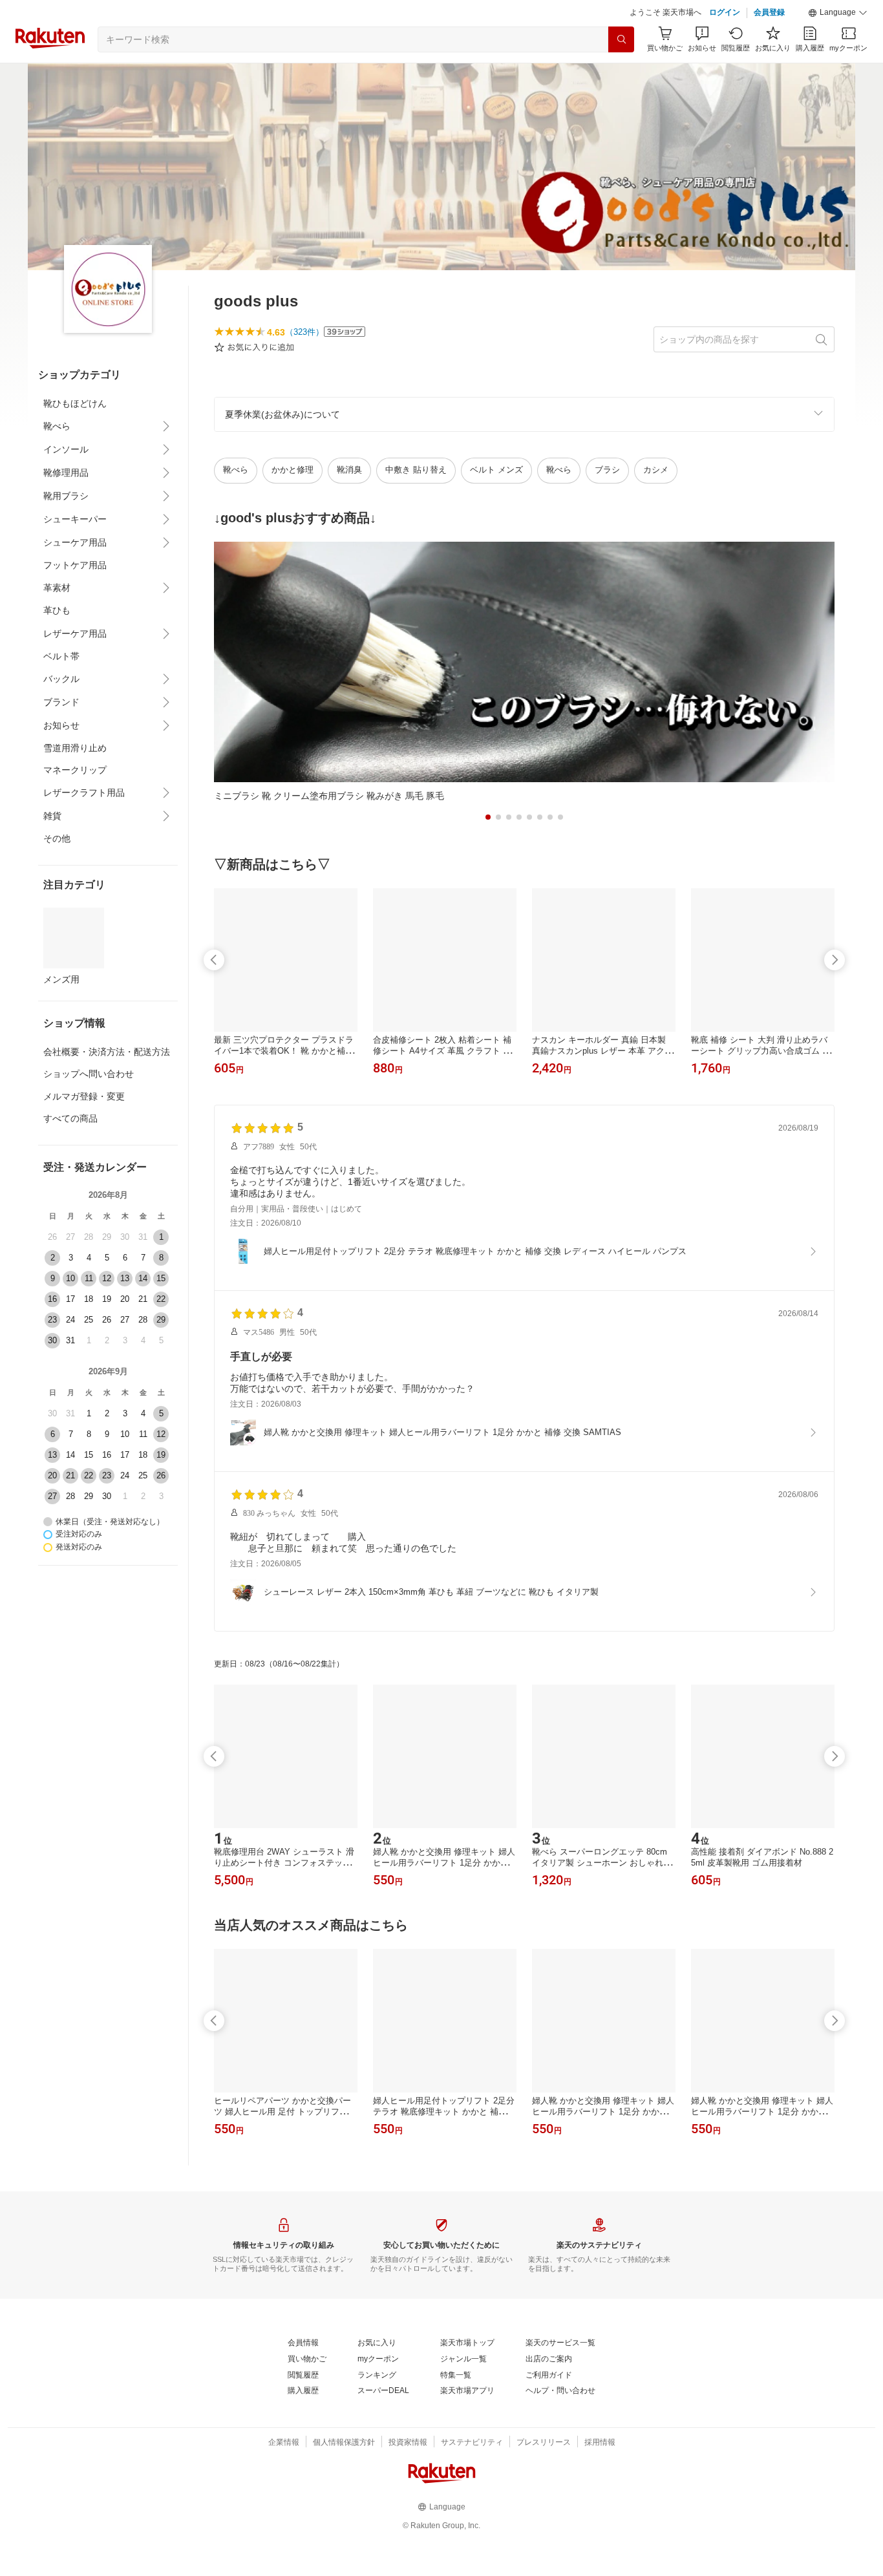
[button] (838, 13)
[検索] (621, 39)
